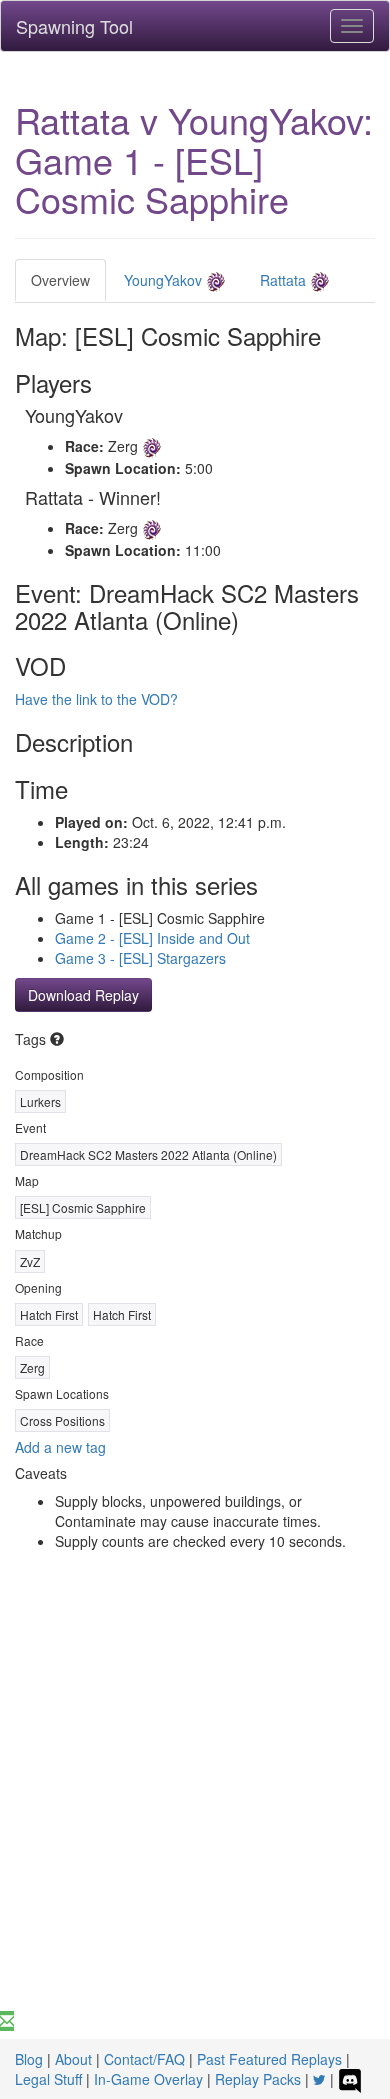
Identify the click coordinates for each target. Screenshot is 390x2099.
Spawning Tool (74, 26)
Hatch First (49, 1314)
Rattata (285, 280)
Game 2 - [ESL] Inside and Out (152, 938)
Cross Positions (62, 1420)
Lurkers (40, 1101)
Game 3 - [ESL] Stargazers (140, 958)
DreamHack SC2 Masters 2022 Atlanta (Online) (148, 1154)
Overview (60, 280)
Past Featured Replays (269, 2059)
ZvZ (30, 1261)
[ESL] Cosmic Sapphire (83, 1207)
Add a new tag (60, 1447)
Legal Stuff (48, 2079)
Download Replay (83, 995)
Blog (29, 2059)
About (73, 2059)
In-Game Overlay (148, 2079)
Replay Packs (258, 2079)
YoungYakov (165, 280)
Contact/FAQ (144, 2059)
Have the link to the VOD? (96, 699)
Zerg (32, 1367)
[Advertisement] (195, 1806)
